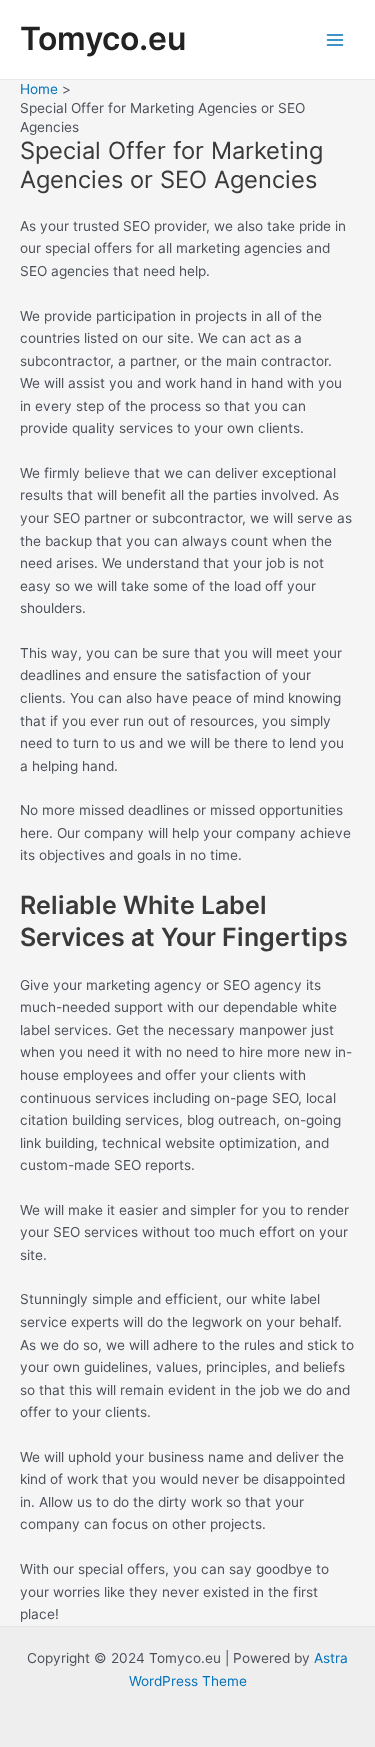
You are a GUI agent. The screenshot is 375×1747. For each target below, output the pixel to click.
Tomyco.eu (103, 38)
